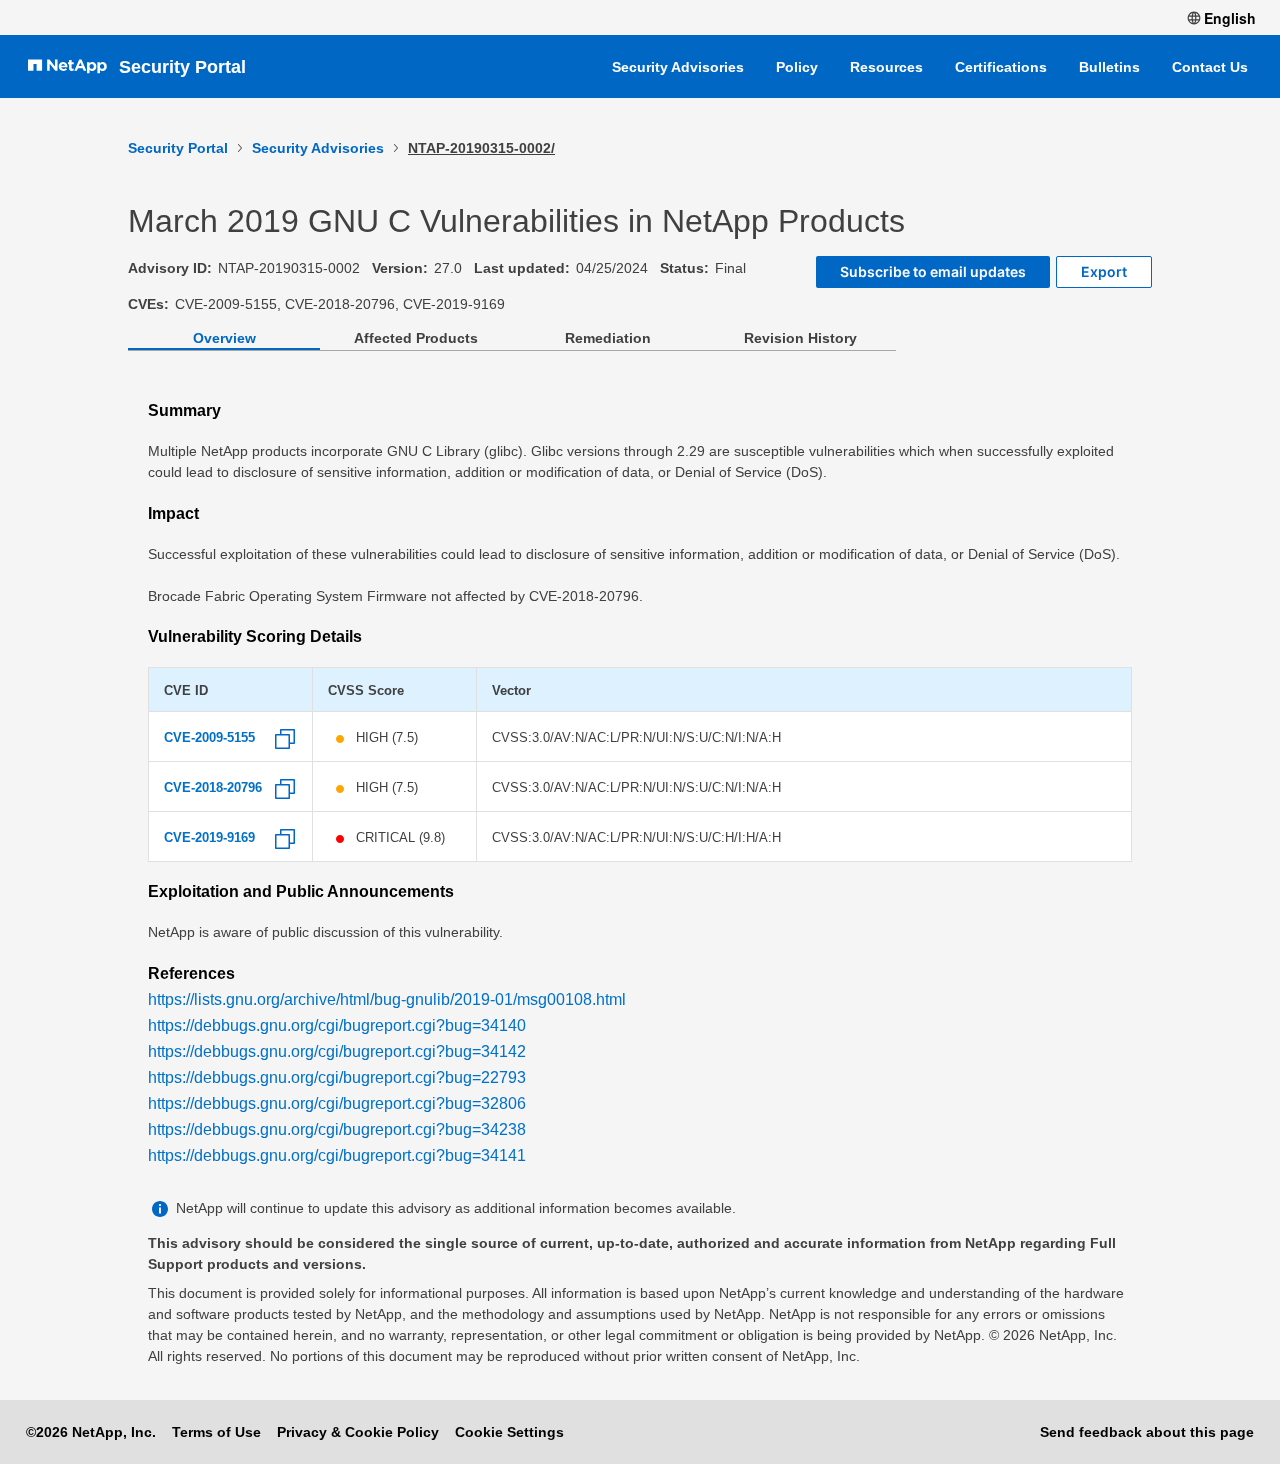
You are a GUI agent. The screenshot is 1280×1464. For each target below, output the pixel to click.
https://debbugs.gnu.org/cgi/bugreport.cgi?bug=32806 (337, 1103)
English (1230, 18)
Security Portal (182, 67)
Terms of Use (216, 1432)
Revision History (800, 338)
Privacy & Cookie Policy (358, 1432)
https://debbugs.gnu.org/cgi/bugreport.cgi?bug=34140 (337, 1025)
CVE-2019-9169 (209, 838)
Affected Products (416, 338)
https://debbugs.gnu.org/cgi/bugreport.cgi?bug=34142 (337, 1051)
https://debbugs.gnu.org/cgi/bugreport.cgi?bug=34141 (337, 1155)
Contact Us (1210, 67)
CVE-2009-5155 (209, 738)
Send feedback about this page (1147, 1432)
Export (1104, 271)
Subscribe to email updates (933, 271)
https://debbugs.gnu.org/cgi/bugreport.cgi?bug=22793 (337, 1077)
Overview (224, 338)
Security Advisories (678, 67)
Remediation (608, 338)
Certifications (1001, 67)
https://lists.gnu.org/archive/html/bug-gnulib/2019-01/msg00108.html (387, 999)
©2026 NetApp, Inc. (91, 1432)
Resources (886, 67)
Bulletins (1109, 67)
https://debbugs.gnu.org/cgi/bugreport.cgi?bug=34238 (337, 1129)
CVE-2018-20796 (213, 788)
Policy (797, 67)
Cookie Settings (509, 1432)
